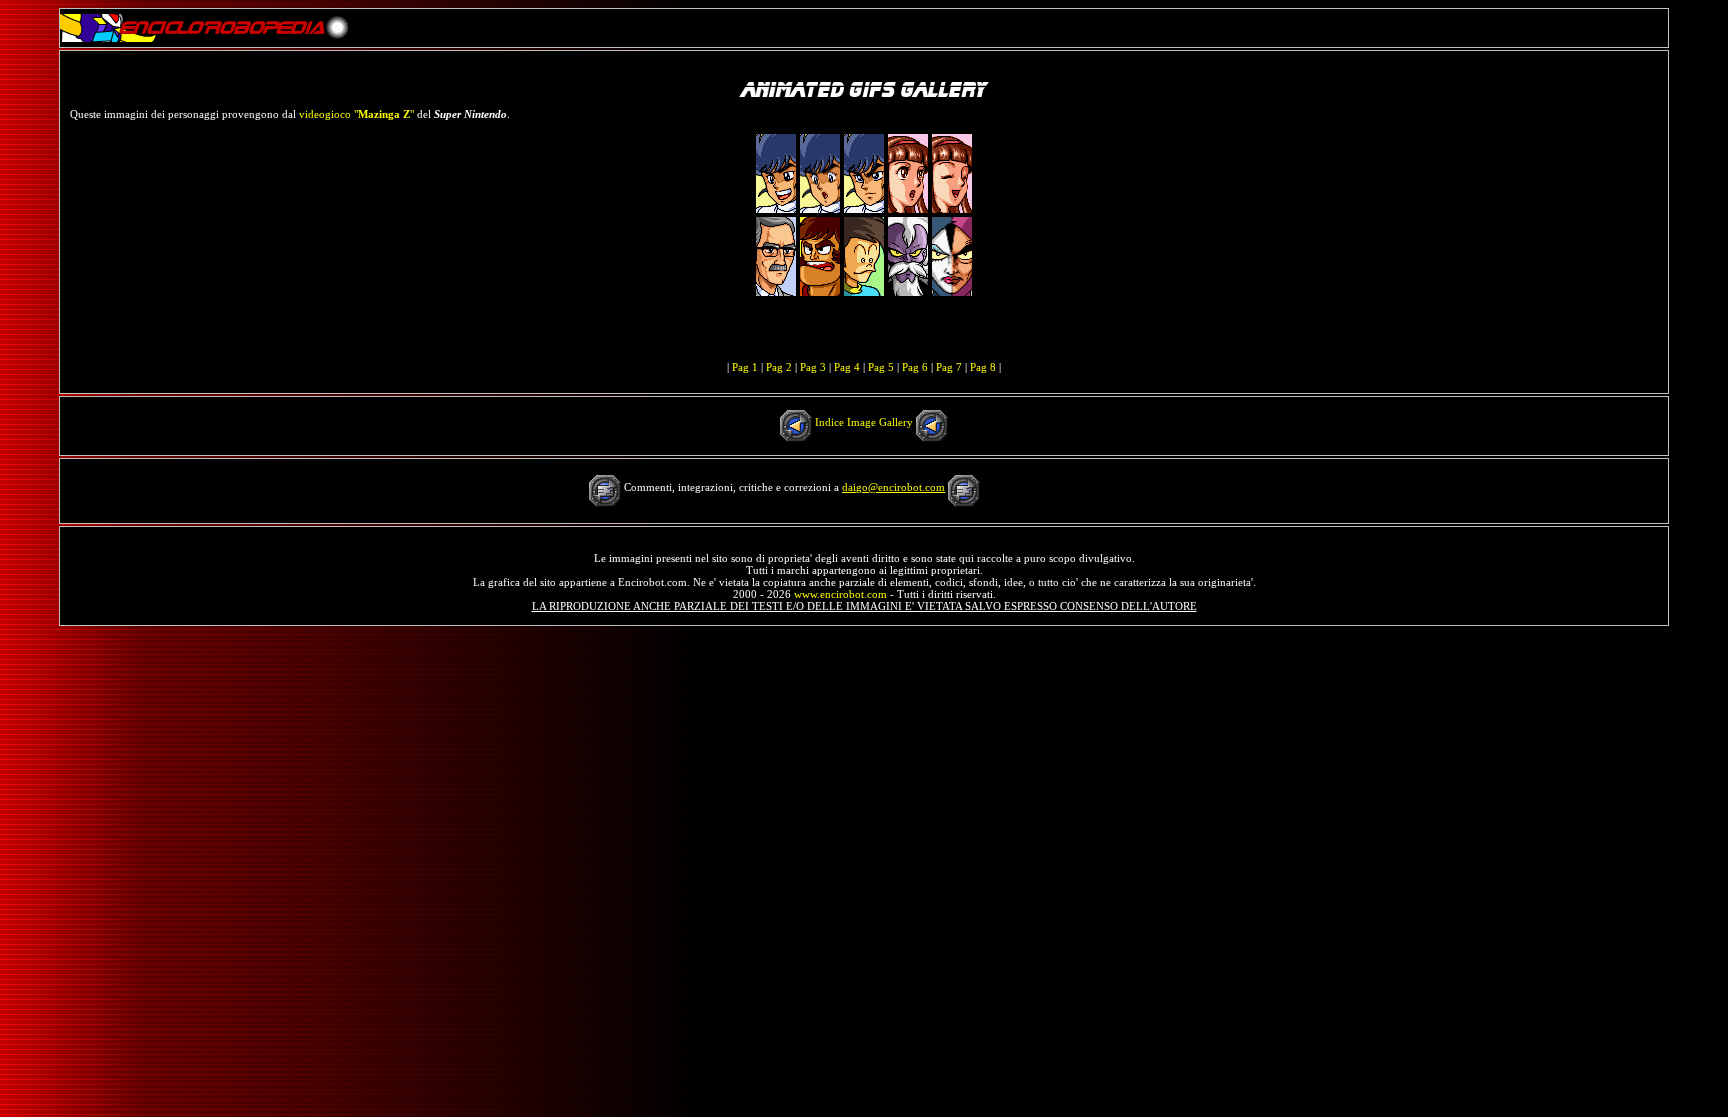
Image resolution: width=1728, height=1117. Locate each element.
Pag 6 (915, 367)
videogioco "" (356, 114)
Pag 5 (881, 367)
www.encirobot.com (840, 594)
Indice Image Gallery (864, 422)
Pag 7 (949, 367)
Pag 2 (779, 367)
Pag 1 (745, 367)
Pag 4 (847, 367)
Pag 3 (813, 367)
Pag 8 (983, 367)
